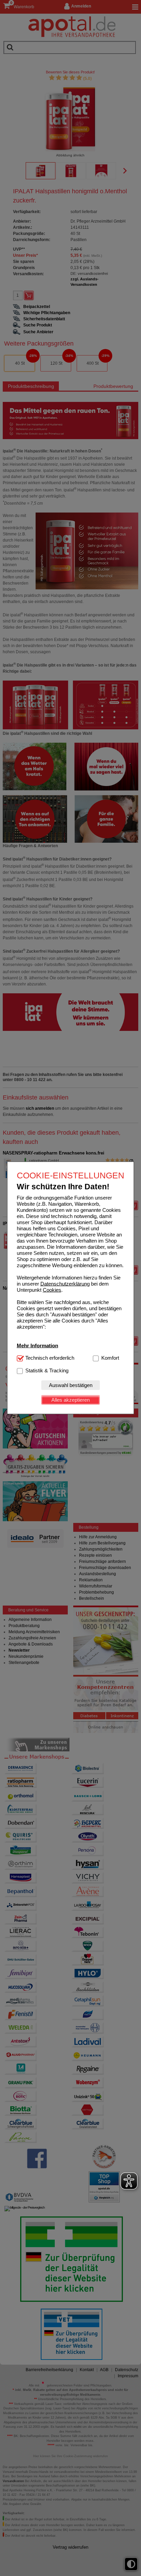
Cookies (52, 1290)
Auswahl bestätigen (71, 1385)
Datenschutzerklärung (65, 1283)
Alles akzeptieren (70, 1400)
